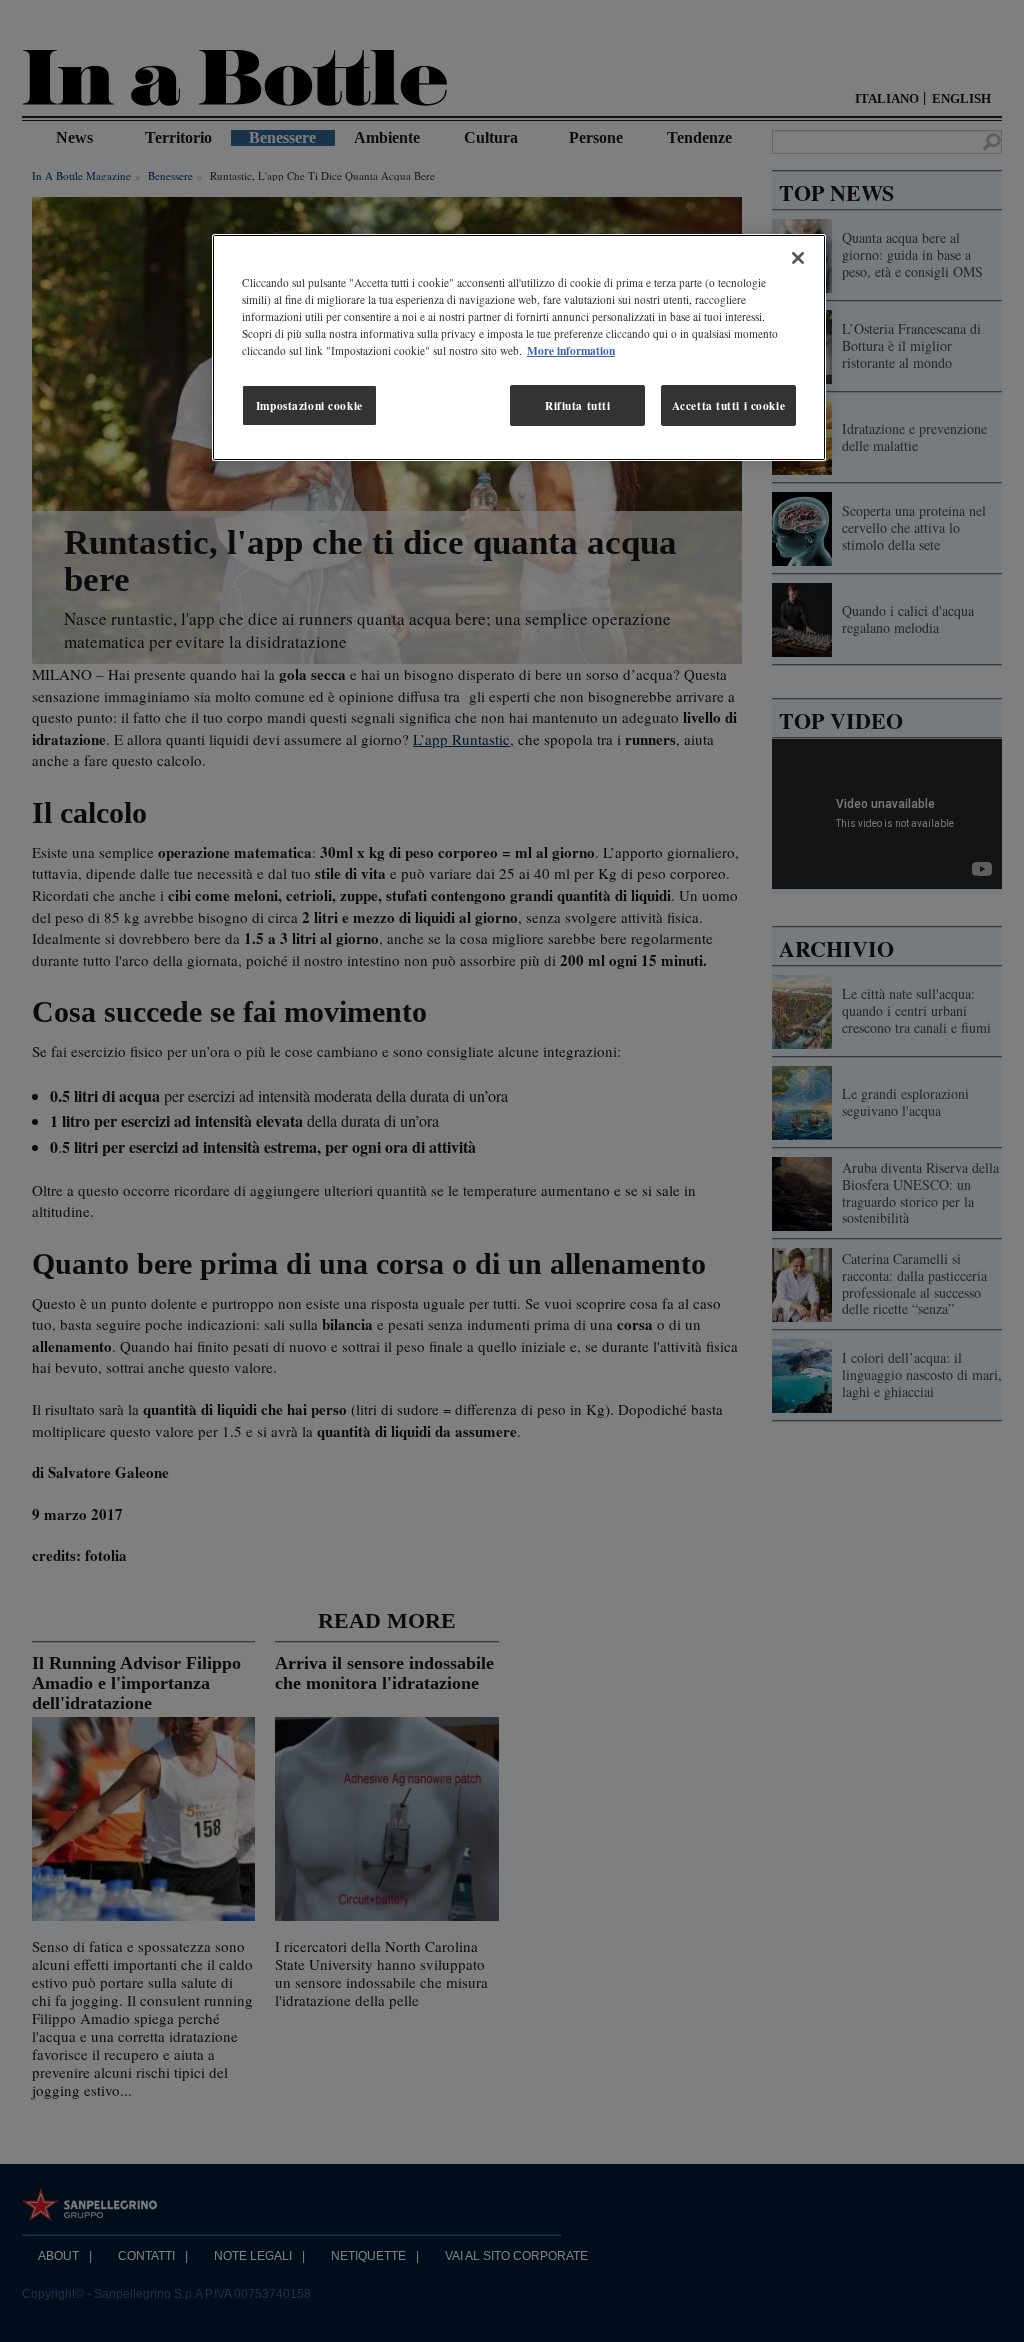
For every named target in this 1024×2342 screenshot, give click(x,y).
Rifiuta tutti (577, 405)
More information (571, 350)
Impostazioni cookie (309, 405)
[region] (519, 347)
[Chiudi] (798, 258)
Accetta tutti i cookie (729, 405)
